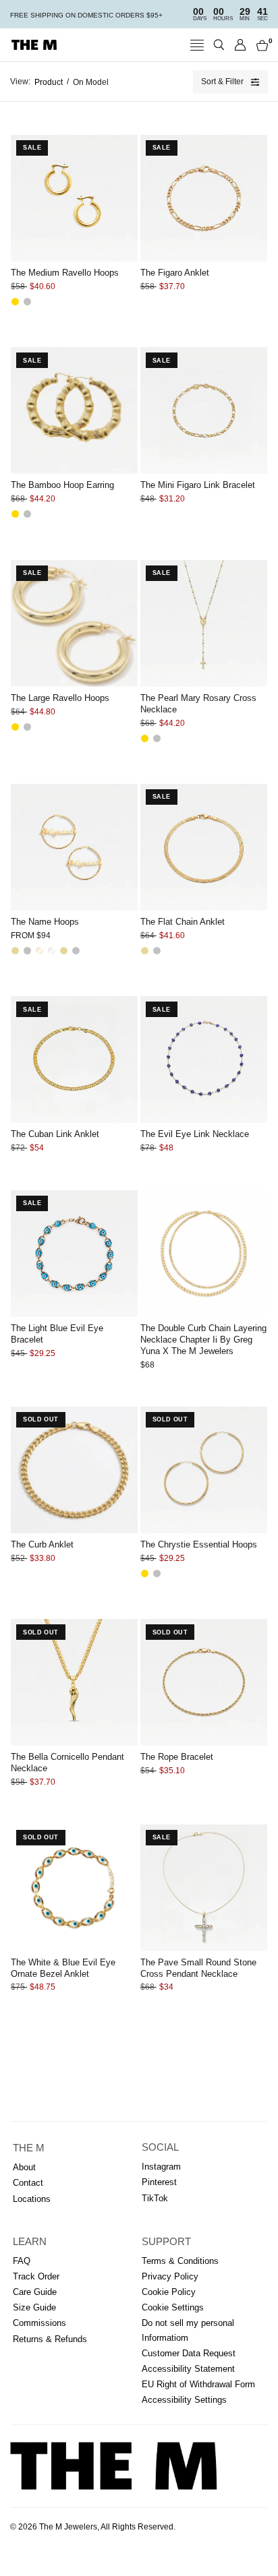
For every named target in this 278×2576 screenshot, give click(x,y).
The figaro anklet (175, 273)
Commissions (39, 2323)
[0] (260, 45)
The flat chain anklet (183, 922)
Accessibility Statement (188, 2369)
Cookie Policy (169, 2292)
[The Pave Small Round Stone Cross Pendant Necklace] (204, 1888)
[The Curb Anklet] (74, 1470)
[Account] (241, 45)
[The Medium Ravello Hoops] (74, 198)
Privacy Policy (170, 2276)
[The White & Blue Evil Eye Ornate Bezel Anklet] (74, 1888)
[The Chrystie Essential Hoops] (204, 1470)
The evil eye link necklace (195, 1134)
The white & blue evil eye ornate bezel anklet (63, 1968)
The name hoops (45, 922)
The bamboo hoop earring (62, 485)
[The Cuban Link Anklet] (74, 1060)
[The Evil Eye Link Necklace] (204, 1060)
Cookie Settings (173, 2307)
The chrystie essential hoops (199, 1544)
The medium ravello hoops (65, 273)
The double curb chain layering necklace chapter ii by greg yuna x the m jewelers (203, 1340)
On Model (91, 82)
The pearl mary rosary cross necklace (198, 704)
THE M (29, 2148)
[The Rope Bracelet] (204, 1682)
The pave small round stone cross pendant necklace (198, 1968)
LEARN (30, 2242)
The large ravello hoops (60, 698)
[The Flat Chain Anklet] (204, 847)
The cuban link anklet (55, 1134)
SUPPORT (166, 2242)
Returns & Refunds (50, 2339)
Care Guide (35, 2292)
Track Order (36, 2276)
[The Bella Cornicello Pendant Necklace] (74, 1682)
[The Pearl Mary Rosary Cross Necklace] (204, 623)
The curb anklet (42, 1544)
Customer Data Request (189, 2353)
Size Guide (34, 2307)
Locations (32, 2199)
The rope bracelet (177, 1757)
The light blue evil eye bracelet (57, 1334)
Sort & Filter (222, 82)
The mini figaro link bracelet (198, 485)
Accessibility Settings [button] (184, 2400)
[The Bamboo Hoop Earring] (74, 410)
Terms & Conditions (180, 2261)
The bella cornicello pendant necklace (67, 1762)
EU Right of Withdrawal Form (198, 2384)
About (24, 2167)
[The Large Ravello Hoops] (74, 623)
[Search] (219, 45)
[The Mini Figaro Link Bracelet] (204, 410)
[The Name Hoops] (74, 847)
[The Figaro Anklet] (204, 198)
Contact (28, 2183)
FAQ (22, 2261)
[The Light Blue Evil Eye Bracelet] (74, 1254)
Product (49, 82)
